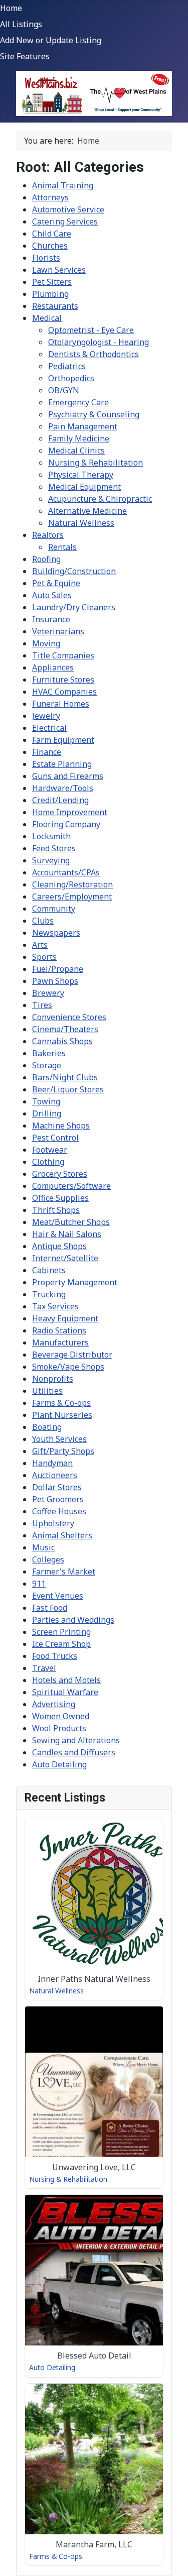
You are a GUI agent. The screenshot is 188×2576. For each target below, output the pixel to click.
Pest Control (55, 1138)
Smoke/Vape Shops (68, 1367)
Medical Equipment (84, 487)
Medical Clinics (76, 451)
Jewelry (46, 716)
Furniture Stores (63, 680)
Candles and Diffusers (74, 1752)
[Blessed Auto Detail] (94, 2286)
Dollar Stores (57, 1487)
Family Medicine (79, 438)
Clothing (48, 1162)
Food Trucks (55, 1656)
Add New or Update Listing (51, 40)
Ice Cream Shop (61, 1644)
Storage (47, 1065)
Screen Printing (61, 1632)
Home (11, 8)
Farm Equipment (63, 740)
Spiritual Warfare (65, 1692)
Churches (50, 246)
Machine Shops (61, 1126)
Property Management (75, 1282)
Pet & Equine (56, 583)
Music (43, 1547)
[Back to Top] (170, 2557)
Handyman (52, 1463)
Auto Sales (52, 595)
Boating (47, 1427)
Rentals (62, 547)
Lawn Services (59, 270)
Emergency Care (78, 402)
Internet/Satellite (65, 1258)
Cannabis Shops (62, 1041)
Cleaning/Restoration (72, 884)
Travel (44, 1668)
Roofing (46, 559)
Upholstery (53, 1523)
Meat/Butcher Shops (71, 1222)
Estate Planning (62, 764)
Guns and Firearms (68, 776)
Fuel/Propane (58, 969)
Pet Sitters (52, 282)
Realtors (48, 535)
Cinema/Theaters (65, 1029)
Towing (46, 1101)
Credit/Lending (60, 800)
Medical (47, 318)
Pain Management (83, 426)
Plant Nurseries (62, 1415)
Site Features (25, 56)
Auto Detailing (59, 1764)
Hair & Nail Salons (67, 1234)
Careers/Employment (72, 897)
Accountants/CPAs (66, 872)
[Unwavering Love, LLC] (94, 2097)
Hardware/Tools (63, 788)
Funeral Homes (61, 704)
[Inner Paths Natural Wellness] (94, 1909)
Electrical (49, 728)
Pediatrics (67, 366)
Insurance (51, 619)
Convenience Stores (69, 1017)
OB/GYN (64, 390)
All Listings (21, 24)
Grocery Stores (60, 1174)
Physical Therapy (81, 475)
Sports (44, 957)
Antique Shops (59, 1246)
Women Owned (61, 1716)
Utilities (47, 1391)
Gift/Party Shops (63, 1451)
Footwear (50, 1150)
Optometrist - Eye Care (91, 330)
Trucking (49, 1294)
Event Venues (58, 1596)
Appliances (53, 667)
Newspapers (56, 933)
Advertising (54, 1704)
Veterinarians (58, 631)
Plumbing (50, 294)
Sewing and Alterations (76, 1740)
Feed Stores (54, 848)
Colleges (48, 1559)
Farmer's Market (64, 1572)
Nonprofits (53, 1379)
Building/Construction (74, 571)
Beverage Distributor (72, 1355)
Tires (42, 1005)
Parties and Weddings (73, 1620)
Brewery (48, 993)
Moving (46, 643)
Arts (40, 945)
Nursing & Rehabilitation (96, 463)
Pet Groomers (58, 1499)
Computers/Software (71, 1186)
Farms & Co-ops (61, 1403)
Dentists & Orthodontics (93, 354)
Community (54, 909)
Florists (46, 258)
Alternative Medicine (87, 511)
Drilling (47, 1113)
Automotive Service (68, 209)
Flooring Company (66, 824)
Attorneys (50, 197)
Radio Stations (59, 1330)
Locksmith (51, 836)
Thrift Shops (56, 1210)
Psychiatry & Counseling (94, 414)
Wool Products (59, 1728)
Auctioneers (55, 1475)
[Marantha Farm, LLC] (94, 2475)
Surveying (51, 860)
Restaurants (55, 306)
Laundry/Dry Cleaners (74, 607)
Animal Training (63, 185)
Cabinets (49, 1270)
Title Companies (63, 655)
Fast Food (50, 1608)
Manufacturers (60, 1342)
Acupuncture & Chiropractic (100, 499)
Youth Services (59, 1439)
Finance (47, 752)
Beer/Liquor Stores (68, 1089)
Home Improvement (70, 812)
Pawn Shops (55, 981)
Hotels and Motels (66, 1680)
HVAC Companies (64, 692)
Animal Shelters (62, 1535)
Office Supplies (60, 1198)
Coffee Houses (59, 1511)
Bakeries (49, 1053)
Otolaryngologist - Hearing (99, 342)
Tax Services (55, 1306)
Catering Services (65, 221)
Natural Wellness (81, 523)
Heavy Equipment (65, 1318)
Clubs (43, 921)
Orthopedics (71, 378)
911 (39, 1584)
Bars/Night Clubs (65, 1077)
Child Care (52, 234)
